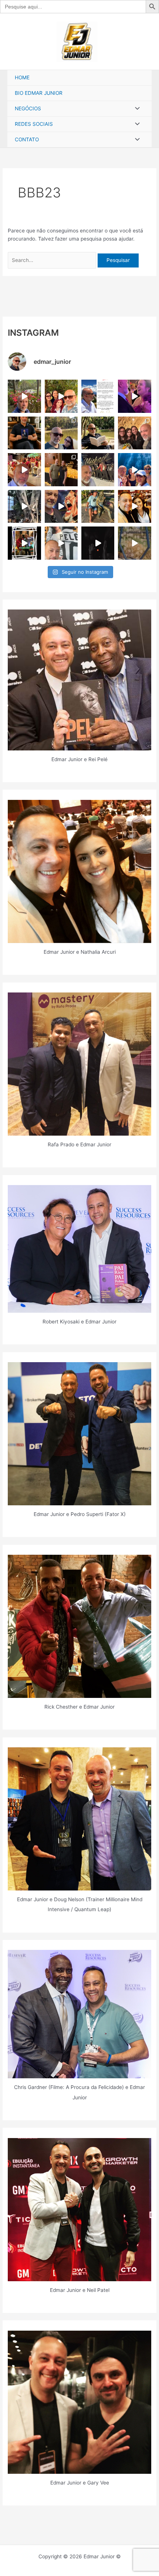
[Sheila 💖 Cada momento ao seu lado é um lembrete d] (134, 396)
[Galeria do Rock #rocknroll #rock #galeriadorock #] (61, 506)
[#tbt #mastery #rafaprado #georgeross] (134, 506)
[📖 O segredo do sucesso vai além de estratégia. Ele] (24, 433)
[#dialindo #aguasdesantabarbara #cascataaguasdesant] (134, 469)
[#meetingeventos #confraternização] (24, 506)
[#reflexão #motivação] (98, 543)
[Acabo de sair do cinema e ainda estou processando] (98, 469)
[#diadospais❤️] (61, 396)
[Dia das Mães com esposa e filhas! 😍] (134, 433)
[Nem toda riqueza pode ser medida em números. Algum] (61, 433)
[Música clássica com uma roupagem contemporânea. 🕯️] (61, 469)
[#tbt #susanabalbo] (134, 543)
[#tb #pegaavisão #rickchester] (24, 543)
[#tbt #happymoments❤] (61, 543)
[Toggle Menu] (135, 109)
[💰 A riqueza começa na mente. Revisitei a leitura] (98, 433)
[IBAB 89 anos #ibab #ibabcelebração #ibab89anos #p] (24, 469)
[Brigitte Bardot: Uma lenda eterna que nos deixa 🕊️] (98, 506)
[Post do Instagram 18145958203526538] (98, 396)
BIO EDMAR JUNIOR (39, 93)
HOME (22, 77)
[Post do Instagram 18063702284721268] (24, 396)
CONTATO (27, 139)
